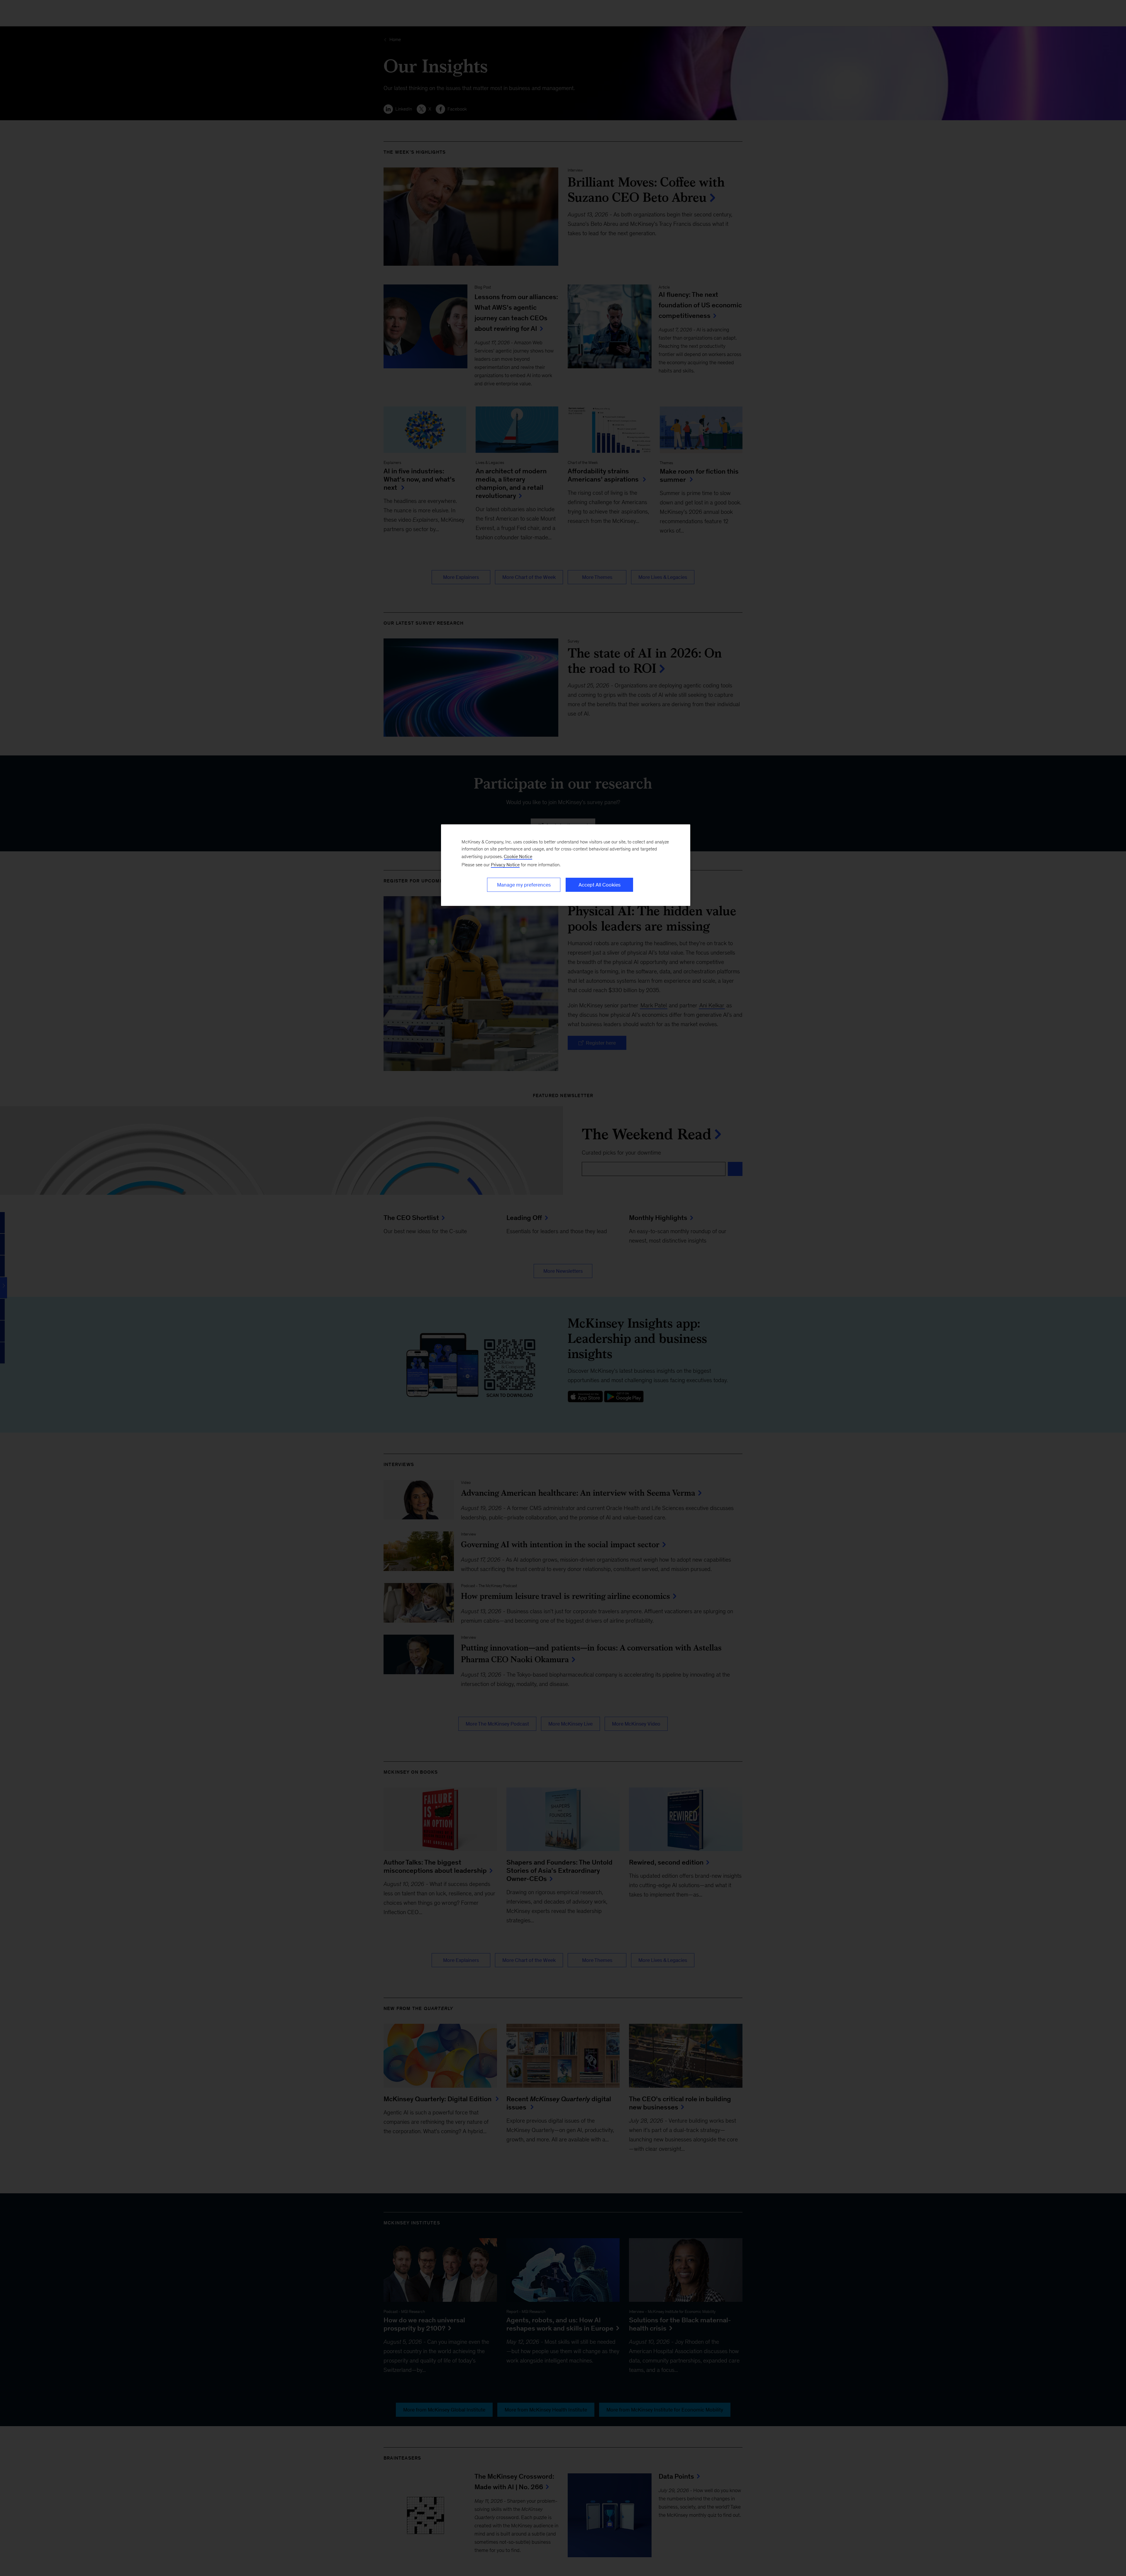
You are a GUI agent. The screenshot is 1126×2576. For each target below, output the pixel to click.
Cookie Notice (518, 856)
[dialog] (566, 865)
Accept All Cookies (600, 885)
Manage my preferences (524, 885)
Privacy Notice (505, 865)
